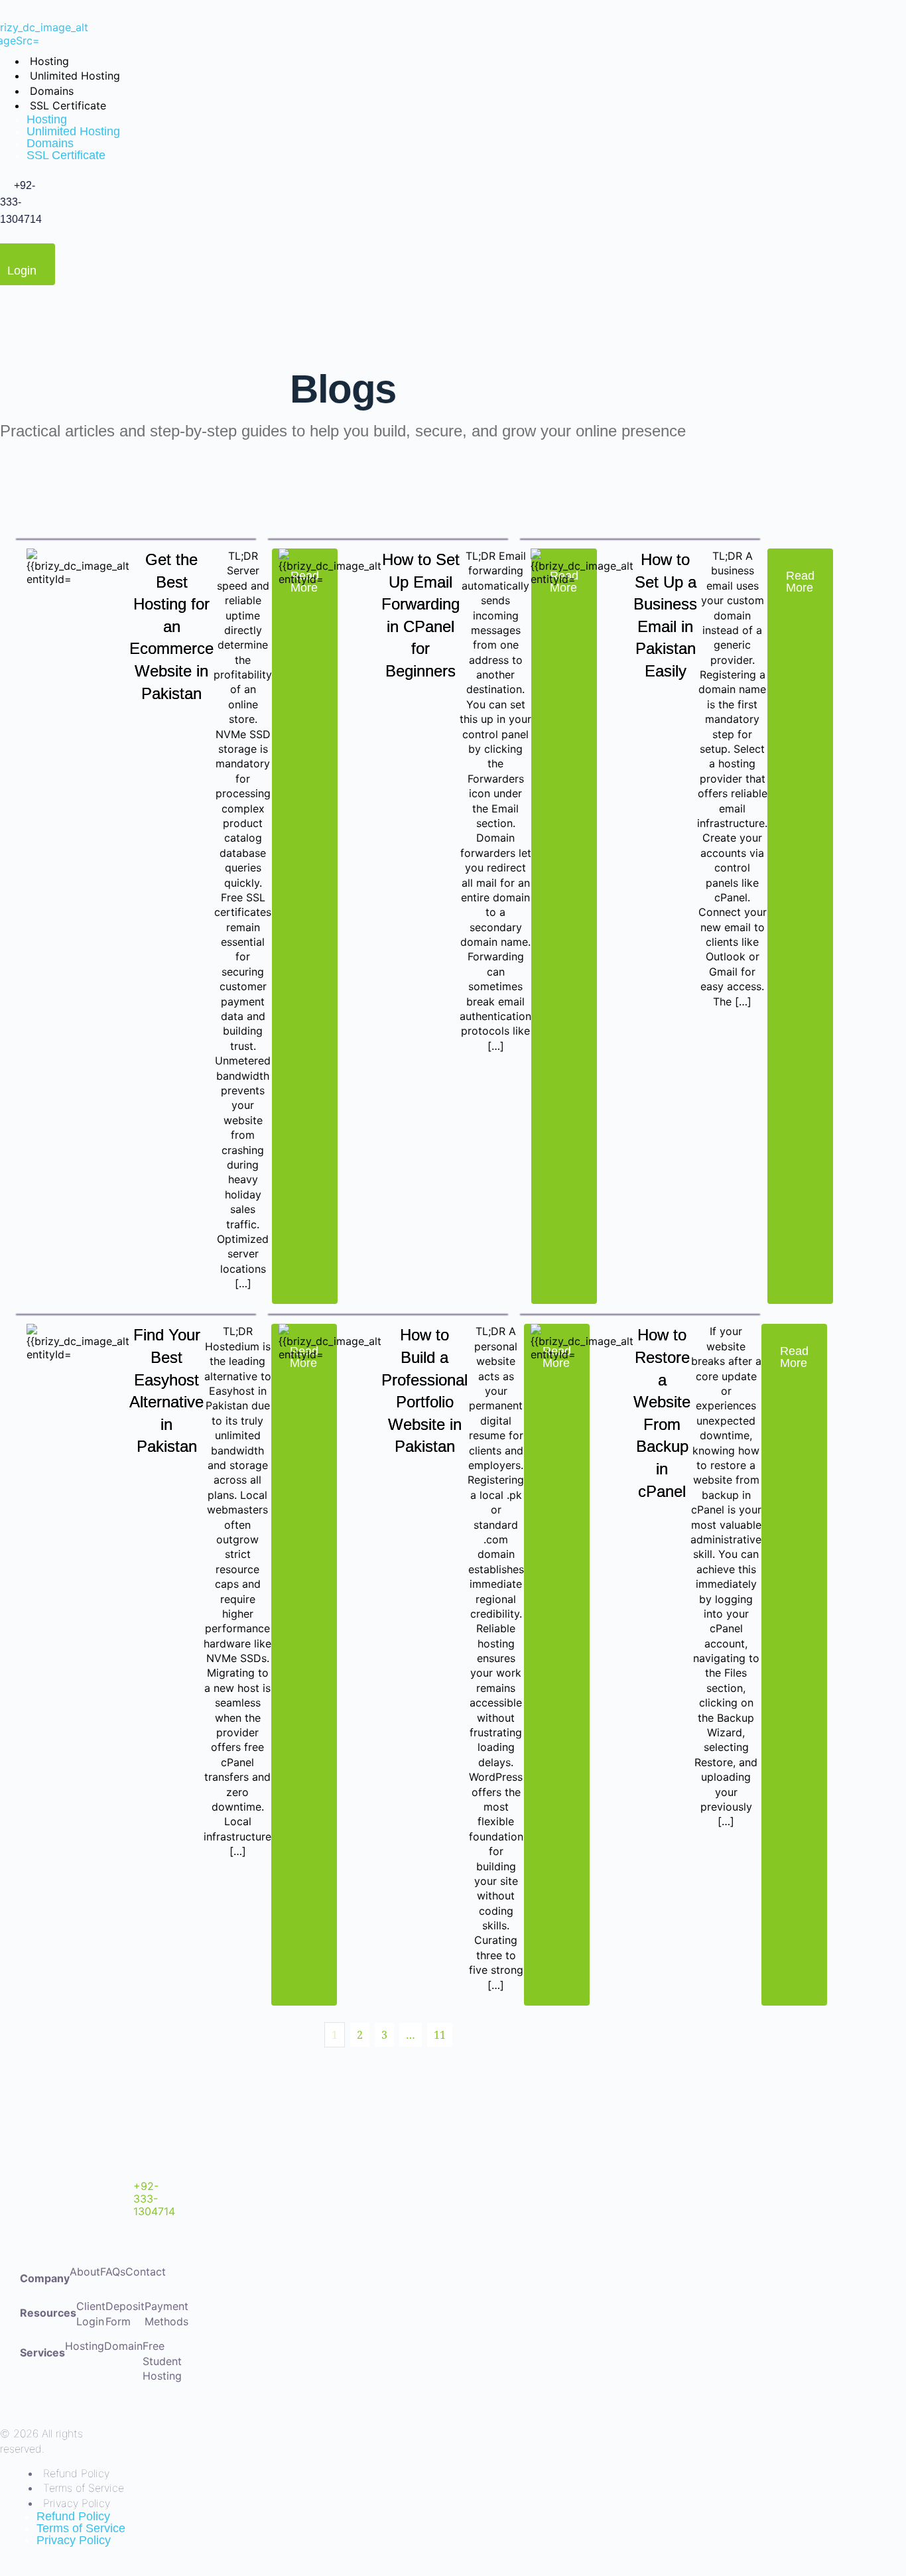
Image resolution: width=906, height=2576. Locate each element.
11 (440, 2035)
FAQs (113, 2272)
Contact (146, 2272)
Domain (123, 2346)
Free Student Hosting (162, 2361)
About (85, 2272)
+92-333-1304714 (154, 2199)
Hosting (85, 2346)
